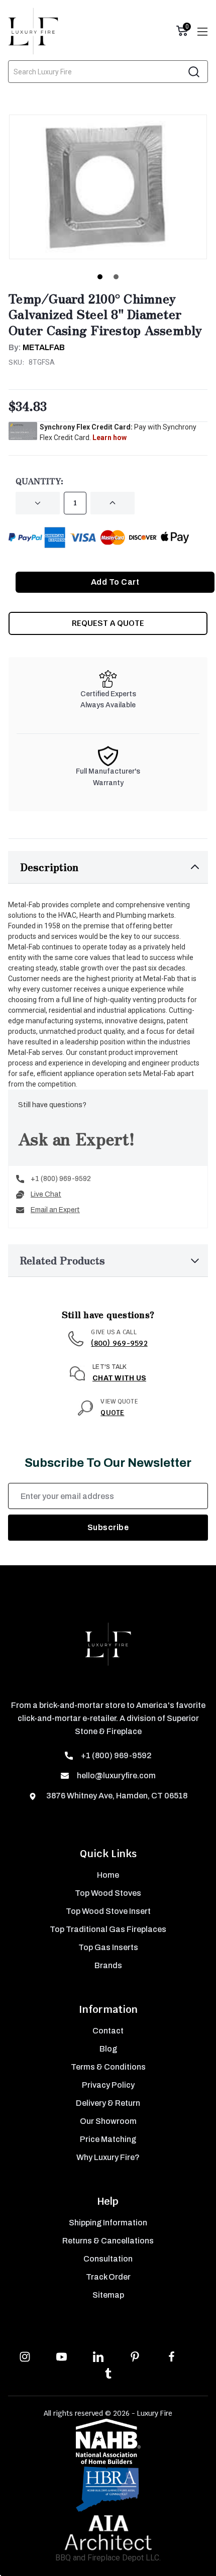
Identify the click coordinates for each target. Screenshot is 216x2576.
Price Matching (108, 2139)
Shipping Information (108, 2223)
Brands (108, 1965)
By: (37, 347)
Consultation (108, 2259)
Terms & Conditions (108, 2067)
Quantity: (39, 481)
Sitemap (108, 2295)
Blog (108, 2049)
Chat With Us (119, 1378)
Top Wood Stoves (108, 1893)
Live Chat (46, 1194)
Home (108, 1875)
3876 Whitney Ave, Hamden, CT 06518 (116, 1796)
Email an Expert (55, 1210)
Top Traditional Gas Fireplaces (108, 1929)
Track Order (108, 2277)
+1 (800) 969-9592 (61, 1179)
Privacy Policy (108, 2085)
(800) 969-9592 (119, 1343)
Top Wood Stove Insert (108, 1911)
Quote (112, 1413)
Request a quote (108, 623)
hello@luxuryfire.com (116, 1776)
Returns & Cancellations (108, 2241)
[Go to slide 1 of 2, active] (100, 277)
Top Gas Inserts (108, 1947)
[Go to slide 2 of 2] (116, 277)
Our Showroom (108, 2121)
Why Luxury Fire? (108, 2157)
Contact (108, 2031)
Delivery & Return (108, 2103)
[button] (108, 867)
